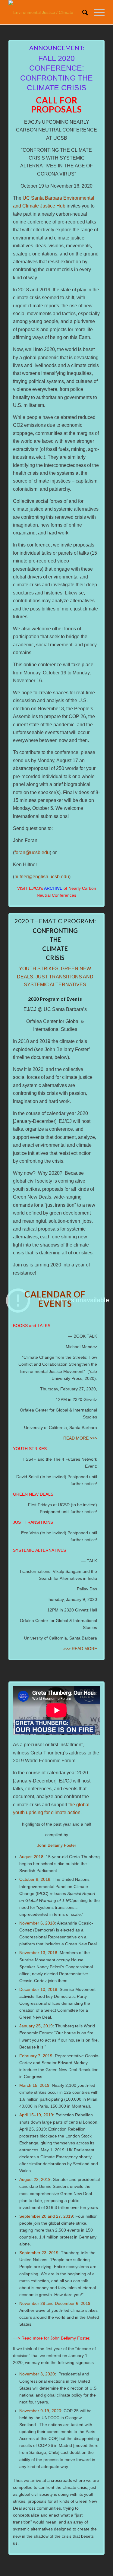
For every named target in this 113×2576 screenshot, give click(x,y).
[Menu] (96, 12)
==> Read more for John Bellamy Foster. (52, 2338)
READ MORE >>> (80, 1438)
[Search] (82, 12)
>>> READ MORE (80, 1649)
